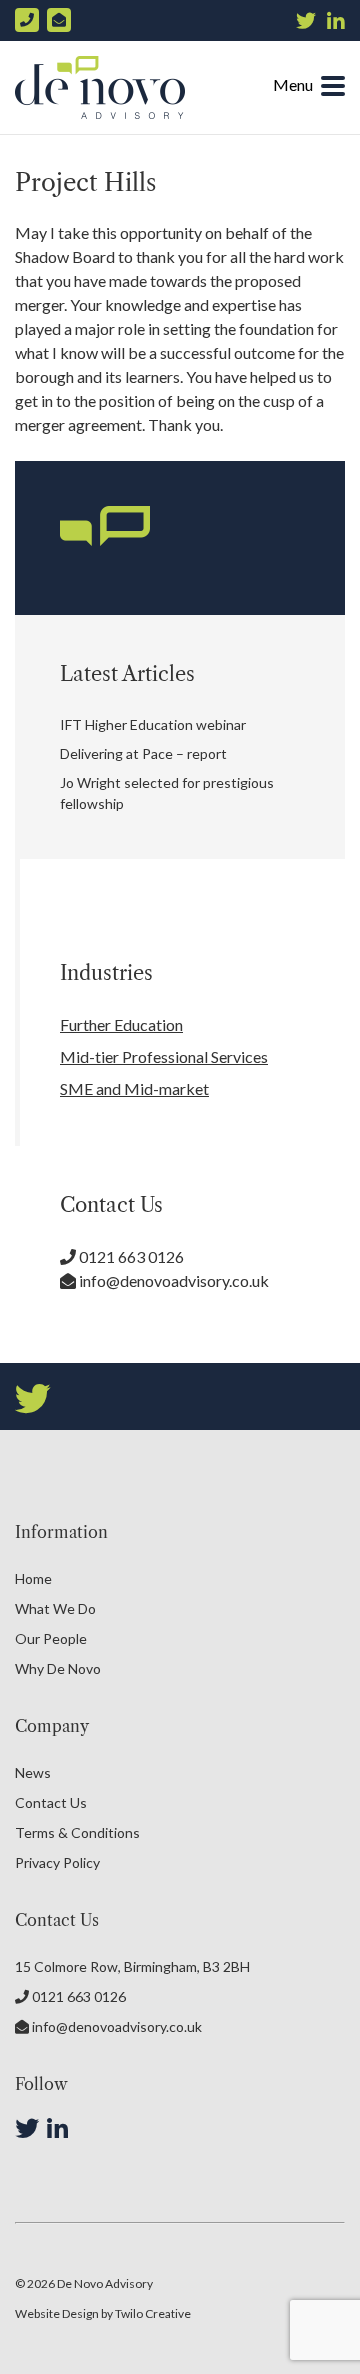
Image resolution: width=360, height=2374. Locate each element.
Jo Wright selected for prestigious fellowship (167, 793)
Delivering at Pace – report (143, 753)
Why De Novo (58, 1668)
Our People (51, 1638)
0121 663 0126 (130, 1256)
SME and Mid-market (134, 1088)
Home (33, 1578)
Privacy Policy (57, 1862)
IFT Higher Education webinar (153, 724)
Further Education (121, 1024)
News (33, 1772)
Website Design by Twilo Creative (103, 2313)
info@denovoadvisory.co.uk (172, 1280)
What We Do (55, 1608)
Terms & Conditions (77, 1832)
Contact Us (51, 1802)
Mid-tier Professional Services (164, 1056)
